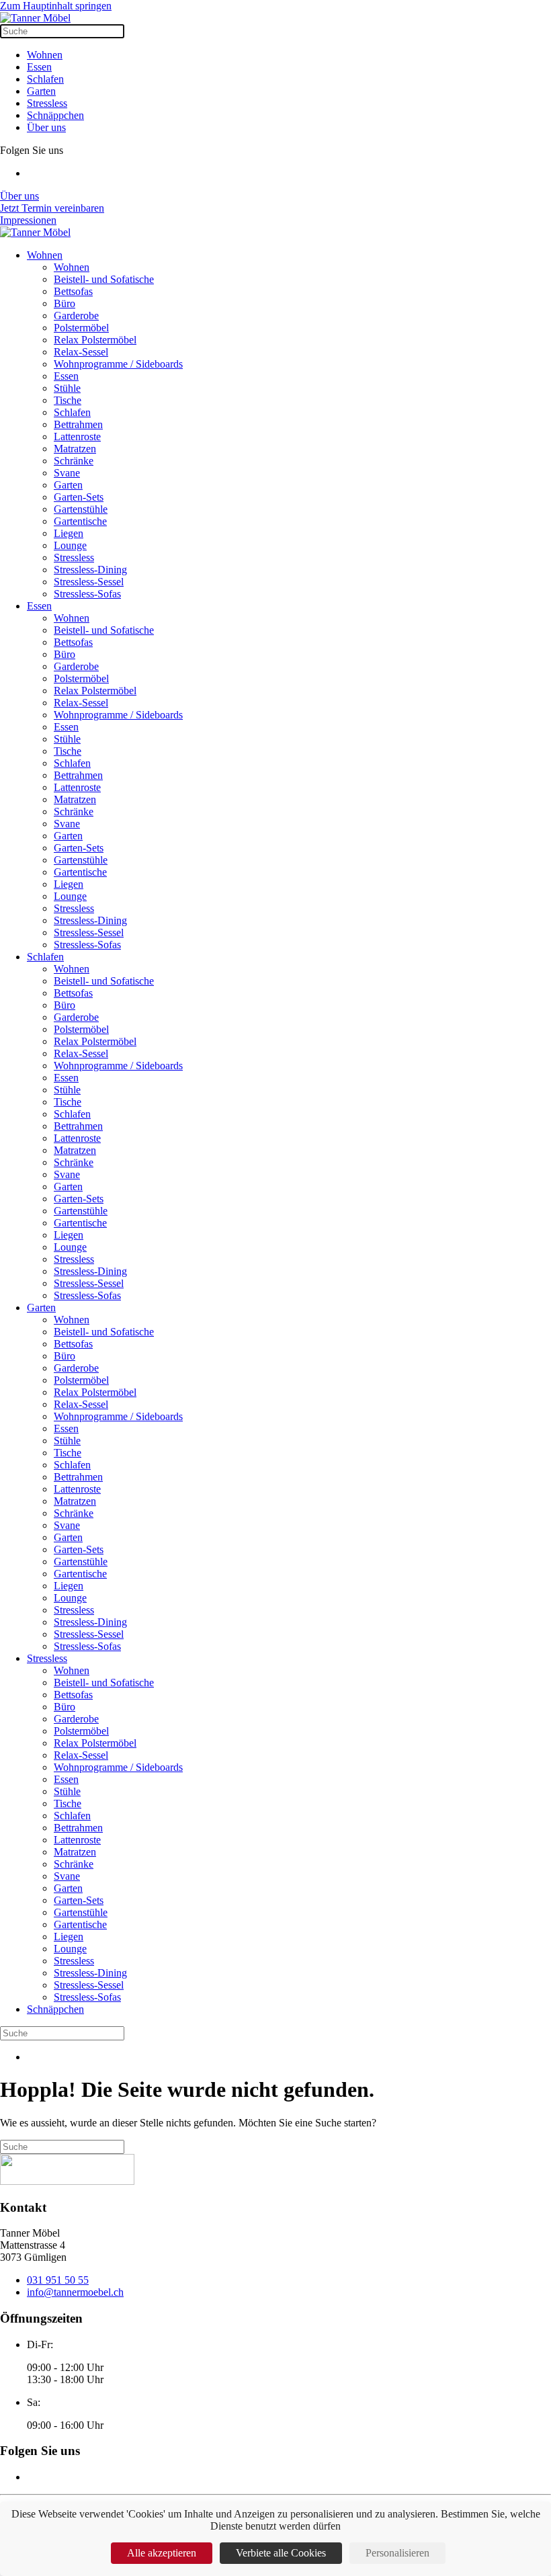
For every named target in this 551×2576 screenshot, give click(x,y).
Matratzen (75, 449)
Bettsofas (73, 291)
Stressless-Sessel (89, 582)
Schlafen (45, 79)
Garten (41, 91)
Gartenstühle (81, 509)
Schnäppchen (55, 115)
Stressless (47, 103)
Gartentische (80, 521)
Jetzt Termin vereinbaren (52, 208)
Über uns (46, 127)
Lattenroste (77, 437)
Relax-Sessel (81, 352)
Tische (68, 400)
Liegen (69, 533)
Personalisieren (397, 2553)
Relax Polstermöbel (95, 340)
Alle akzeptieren (162, 2553)
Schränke (74, 461)
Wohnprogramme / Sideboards (118, 364)
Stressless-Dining (90, 570)
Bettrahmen (78, 424)
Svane (67, 473)
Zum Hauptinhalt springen (56, 6)
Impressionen (28, 220)
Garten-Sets (79, 497)
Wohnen (45, 55)
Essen (39, 67)
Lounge (70, 545)
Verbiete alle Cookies (281, 2553)
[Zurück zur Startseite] (35, 18)
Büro (65, 303)
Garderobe (76, 316)
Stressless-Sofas (87, 594)
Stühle (67, 388)
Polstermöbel (81, 328)
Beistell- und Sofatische (104, 279)
